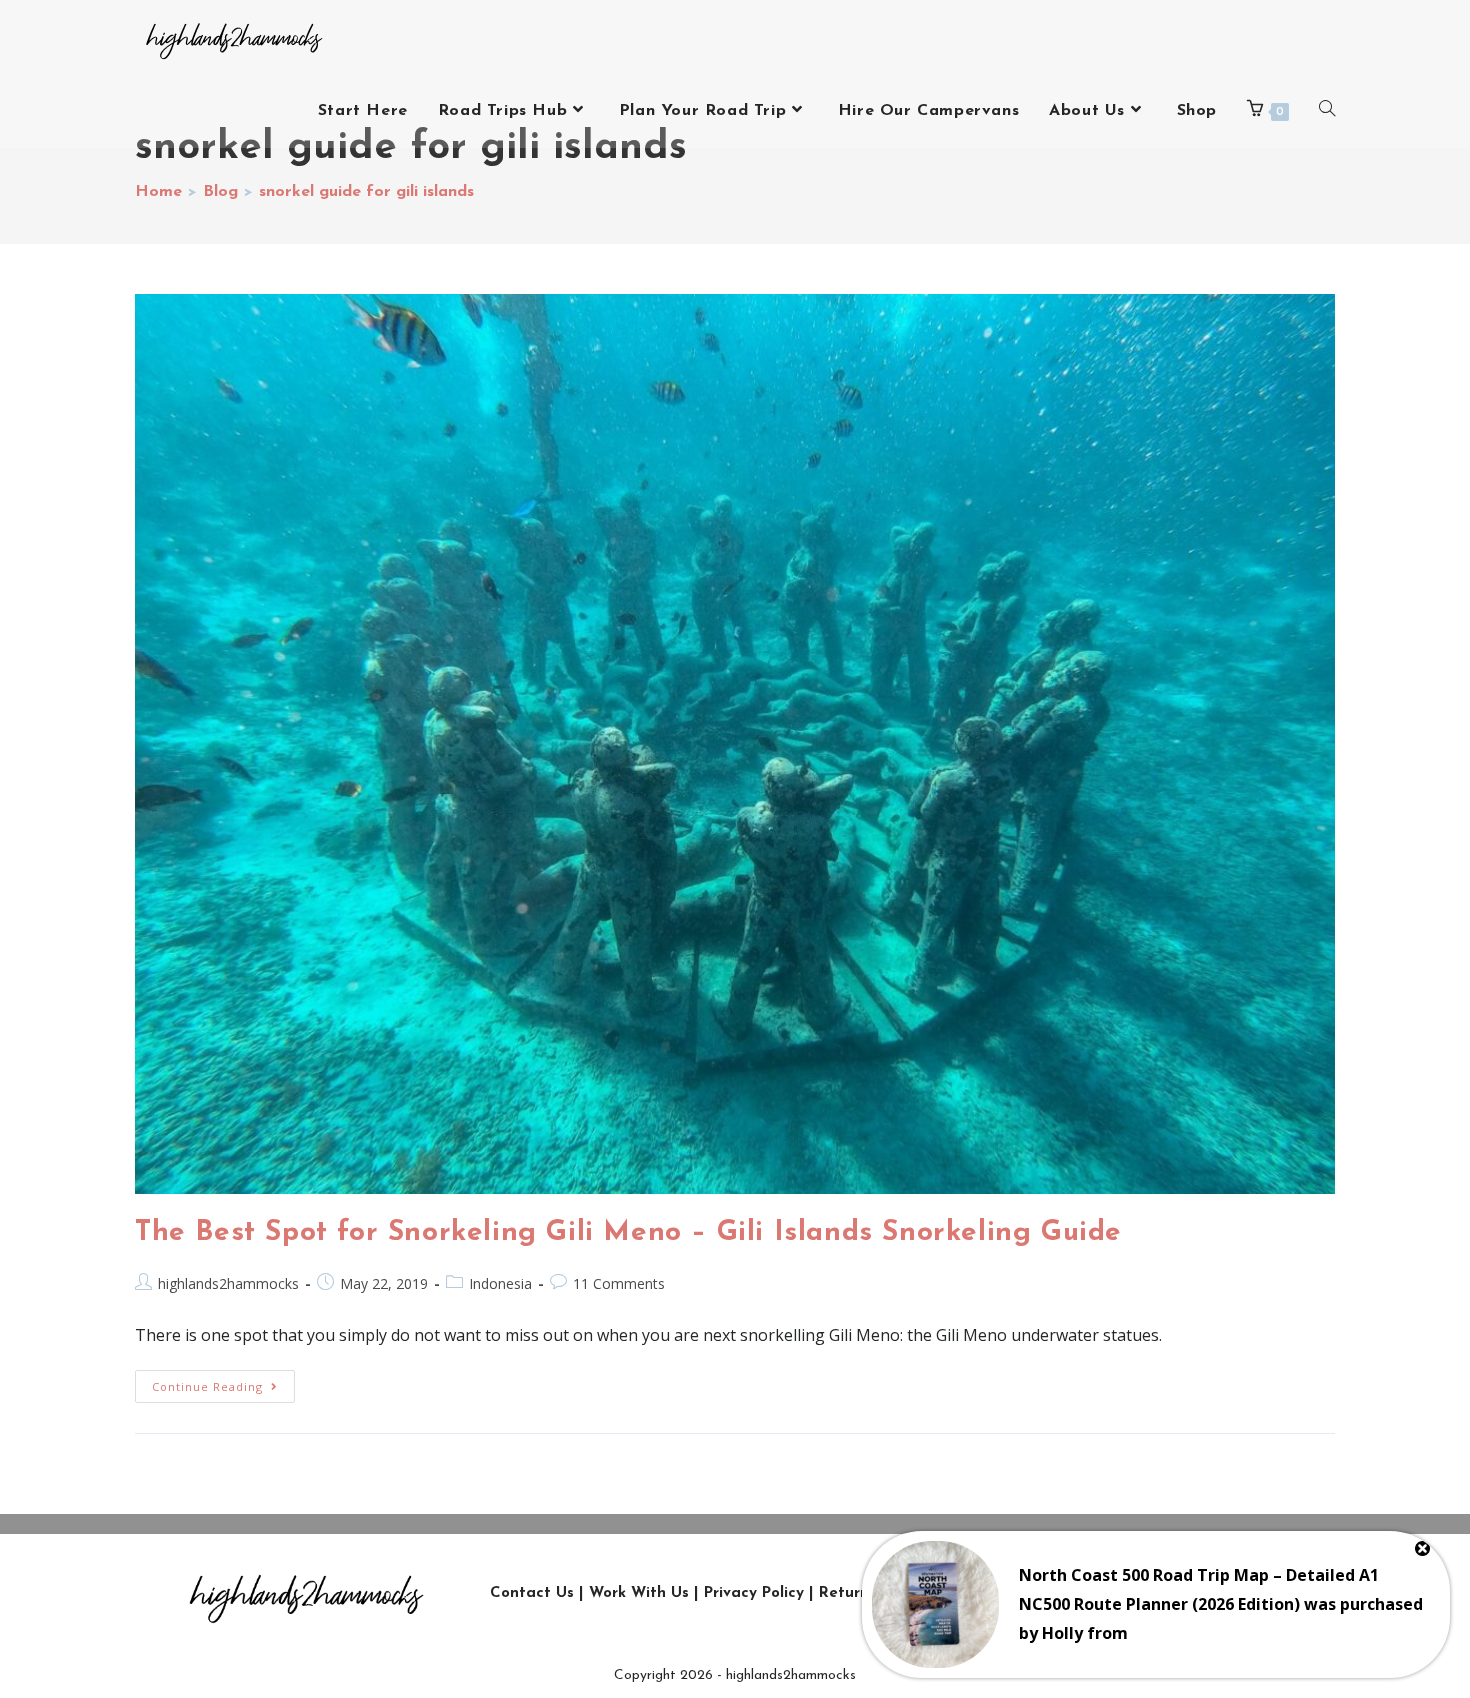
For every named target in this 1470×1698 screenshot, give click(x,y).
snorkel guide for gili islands (366, 192)
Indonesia (500, 1283)
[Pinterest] (1226, 1594)
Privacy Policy (754, 1593)
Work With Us (639, 1593)
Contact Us (532, 1593)
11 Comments (619, 1283)
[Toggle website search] (1327, 111)
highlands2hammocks (228, 1283)
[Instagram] (1046, 1594)
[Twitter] (1091, 1594)
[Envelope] (1271, 1594)
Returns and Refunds (897, 1593)
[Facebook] (1136, 1594)
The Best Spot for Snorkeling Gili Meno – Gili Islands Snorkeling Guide (628, 1233)
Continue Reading (223, 1382)
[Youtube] (1181, 1594)
